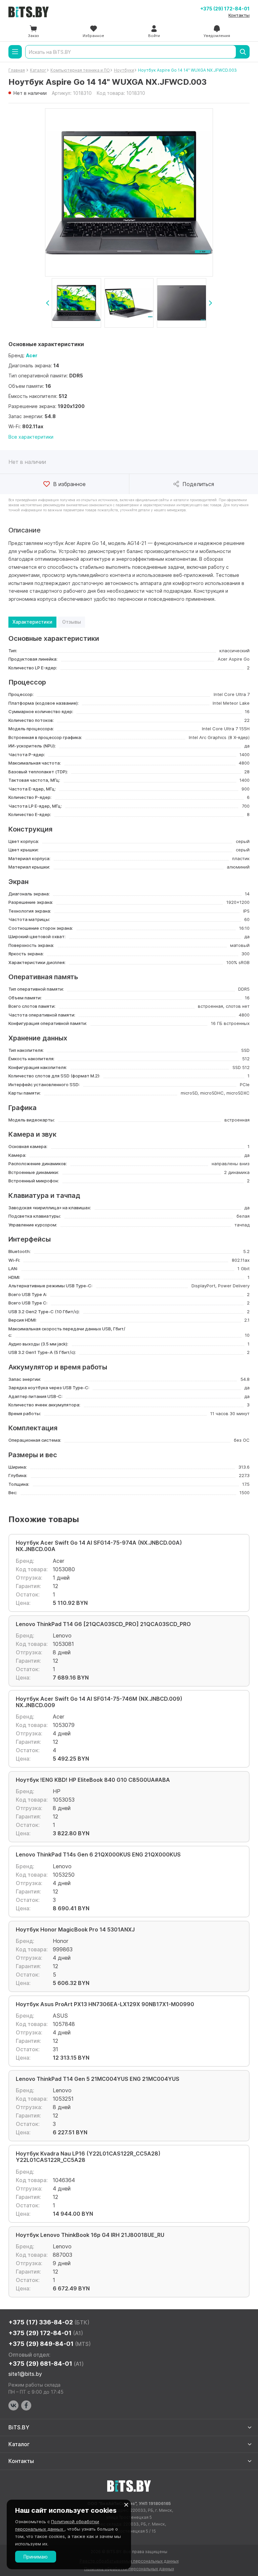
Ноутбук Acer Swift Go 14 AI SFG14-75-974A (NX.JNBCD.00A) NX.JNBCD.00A (99, 1546)
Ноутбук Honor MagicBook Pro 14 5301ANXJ (75, 1930)
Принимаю (36, 2557)
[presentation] (48, 303)
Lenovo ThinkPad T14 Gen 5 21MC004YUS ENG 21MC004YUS (98, 2079)
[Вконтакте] (13, 2405)
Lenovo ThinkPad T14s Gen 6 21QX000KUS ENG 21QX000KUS (98, 1855)
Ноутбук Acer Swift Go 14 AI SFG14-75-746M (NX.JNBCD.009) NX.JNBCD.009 (99, 1702)
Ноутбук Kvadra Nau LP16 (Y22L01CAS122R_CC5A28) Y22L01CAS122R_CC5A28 (88, 2157)
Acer (32, 355)
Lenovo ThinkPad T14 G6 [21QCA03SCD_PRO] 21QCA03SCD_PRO (103, 1624)
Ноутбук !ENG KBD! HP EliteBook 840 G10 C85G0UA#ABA (93, 1780)
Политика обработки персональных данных (129, 2569)
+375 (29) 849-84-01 (50, 2344)
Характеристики (32, 622)
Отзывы (72, 622)
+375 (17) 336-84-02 (49, 2322)
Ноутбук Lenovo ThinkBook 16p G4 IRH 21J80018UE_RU (90, 2235)
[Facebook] (26, 2405)
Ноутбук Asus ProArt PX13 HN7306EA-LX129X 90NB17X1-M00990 (105, 2004)
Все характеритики (31, 437)
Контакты (239, 15)
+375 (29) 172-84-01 (225, 9)
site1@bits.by (25, 2374)
